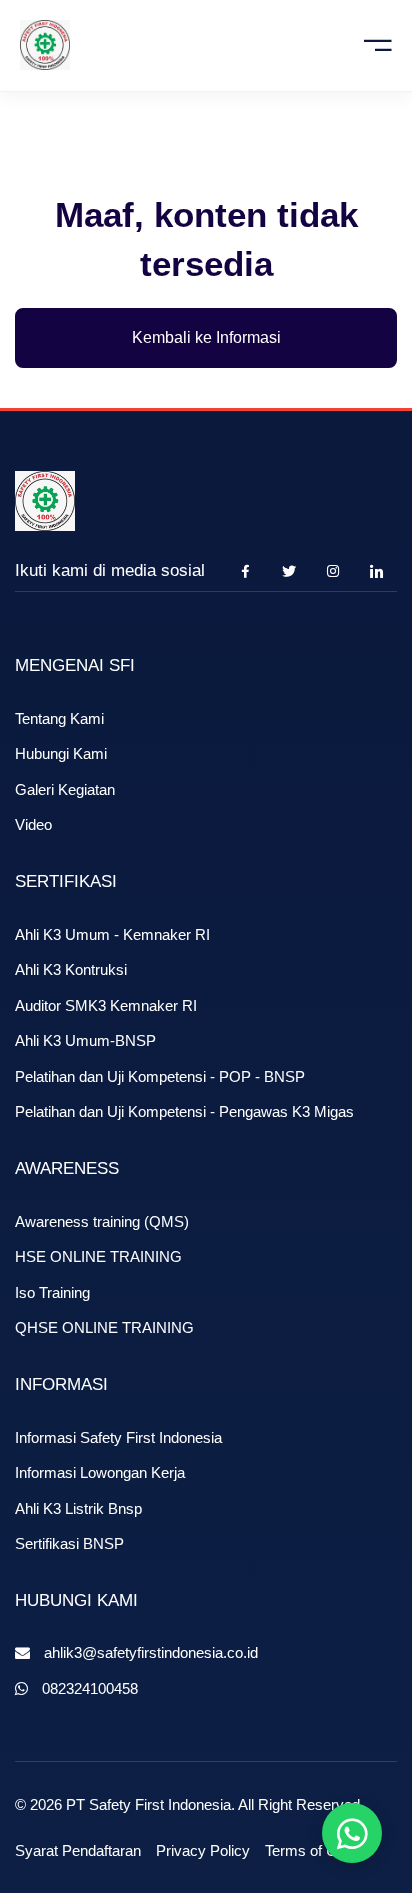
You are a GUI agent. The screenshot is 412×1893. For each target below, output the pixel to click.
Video (33, 824)
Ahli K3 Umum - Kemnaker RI (112, 934)
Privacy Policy (203, 1850)
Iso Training (52, 1292)
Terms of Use (309, 1850)
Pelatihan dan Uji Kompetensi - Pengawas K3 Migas (184, 1111)
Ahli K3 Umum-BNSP (85, 1040)
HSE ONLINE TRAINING (98, 1256)
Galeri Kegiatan (65, 789)
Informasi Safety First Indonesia (118, 1437)
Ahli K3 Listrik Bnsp (78, 1508)
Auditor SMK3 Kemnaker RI (106, 1005)
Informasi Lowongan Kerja (100, 1472)
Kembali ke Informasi (206, 337)
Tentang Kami (59, 718)
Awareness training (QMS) (102, 1221)
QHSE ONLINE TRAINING (104, 1327)
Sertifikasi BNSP (69, 1543)
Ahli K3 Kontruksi (71, 969)
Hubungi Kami (61, 753)
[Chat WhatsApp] (352, 1833)
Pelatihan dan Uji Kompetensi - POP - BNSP (160, 1076)
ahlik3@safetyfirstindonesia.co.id (151, 1652)
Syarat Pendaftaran (78, 1850)
